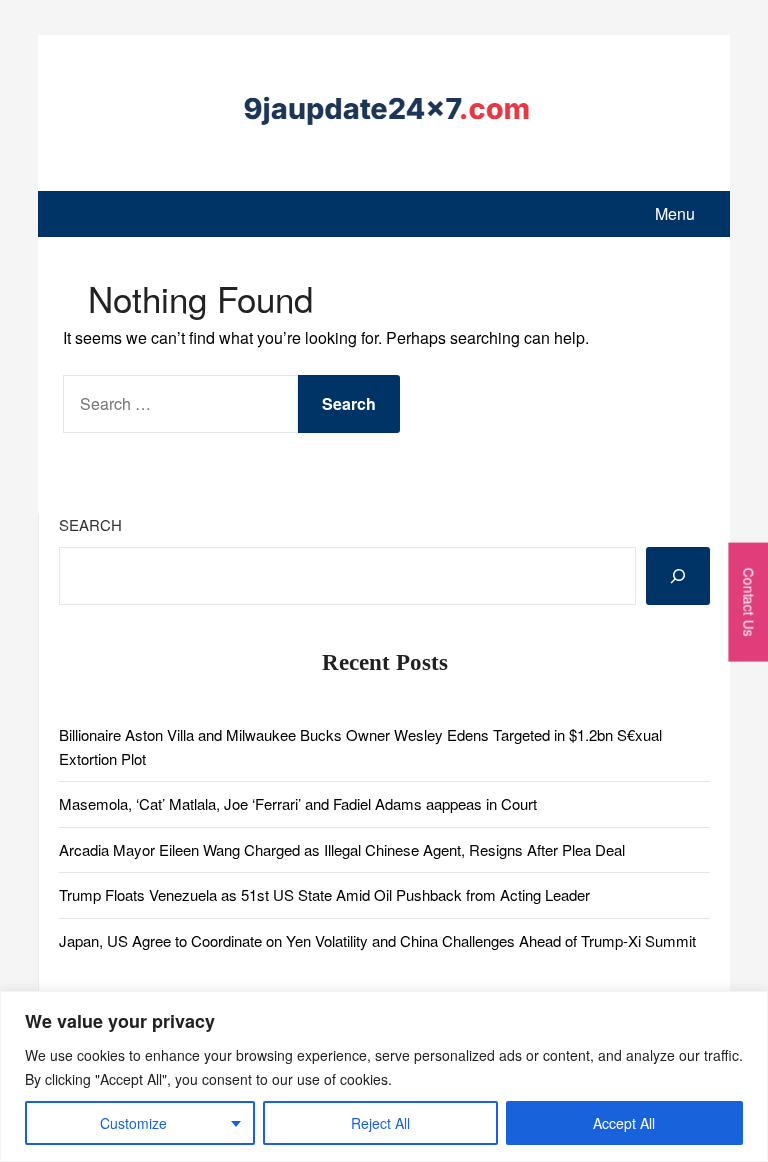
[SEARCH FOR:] (180, 404)
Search (90, 524)
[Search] (678, 576)
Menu (675, 213)
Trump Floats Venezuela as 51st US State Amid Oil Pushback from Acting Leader (324, 894)
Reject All (380, 1123)
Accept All (624, 1123)
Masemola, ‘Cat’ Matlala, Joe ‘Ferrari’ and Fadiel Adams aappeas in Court (298, 803)
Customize (133, 1123)
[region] (384, 1076)
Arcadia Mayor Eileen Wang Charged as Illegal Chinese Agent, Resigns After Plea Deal (342, 849)
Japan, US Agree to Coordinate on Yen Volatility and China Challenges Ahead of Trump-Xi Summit (377, 940)
